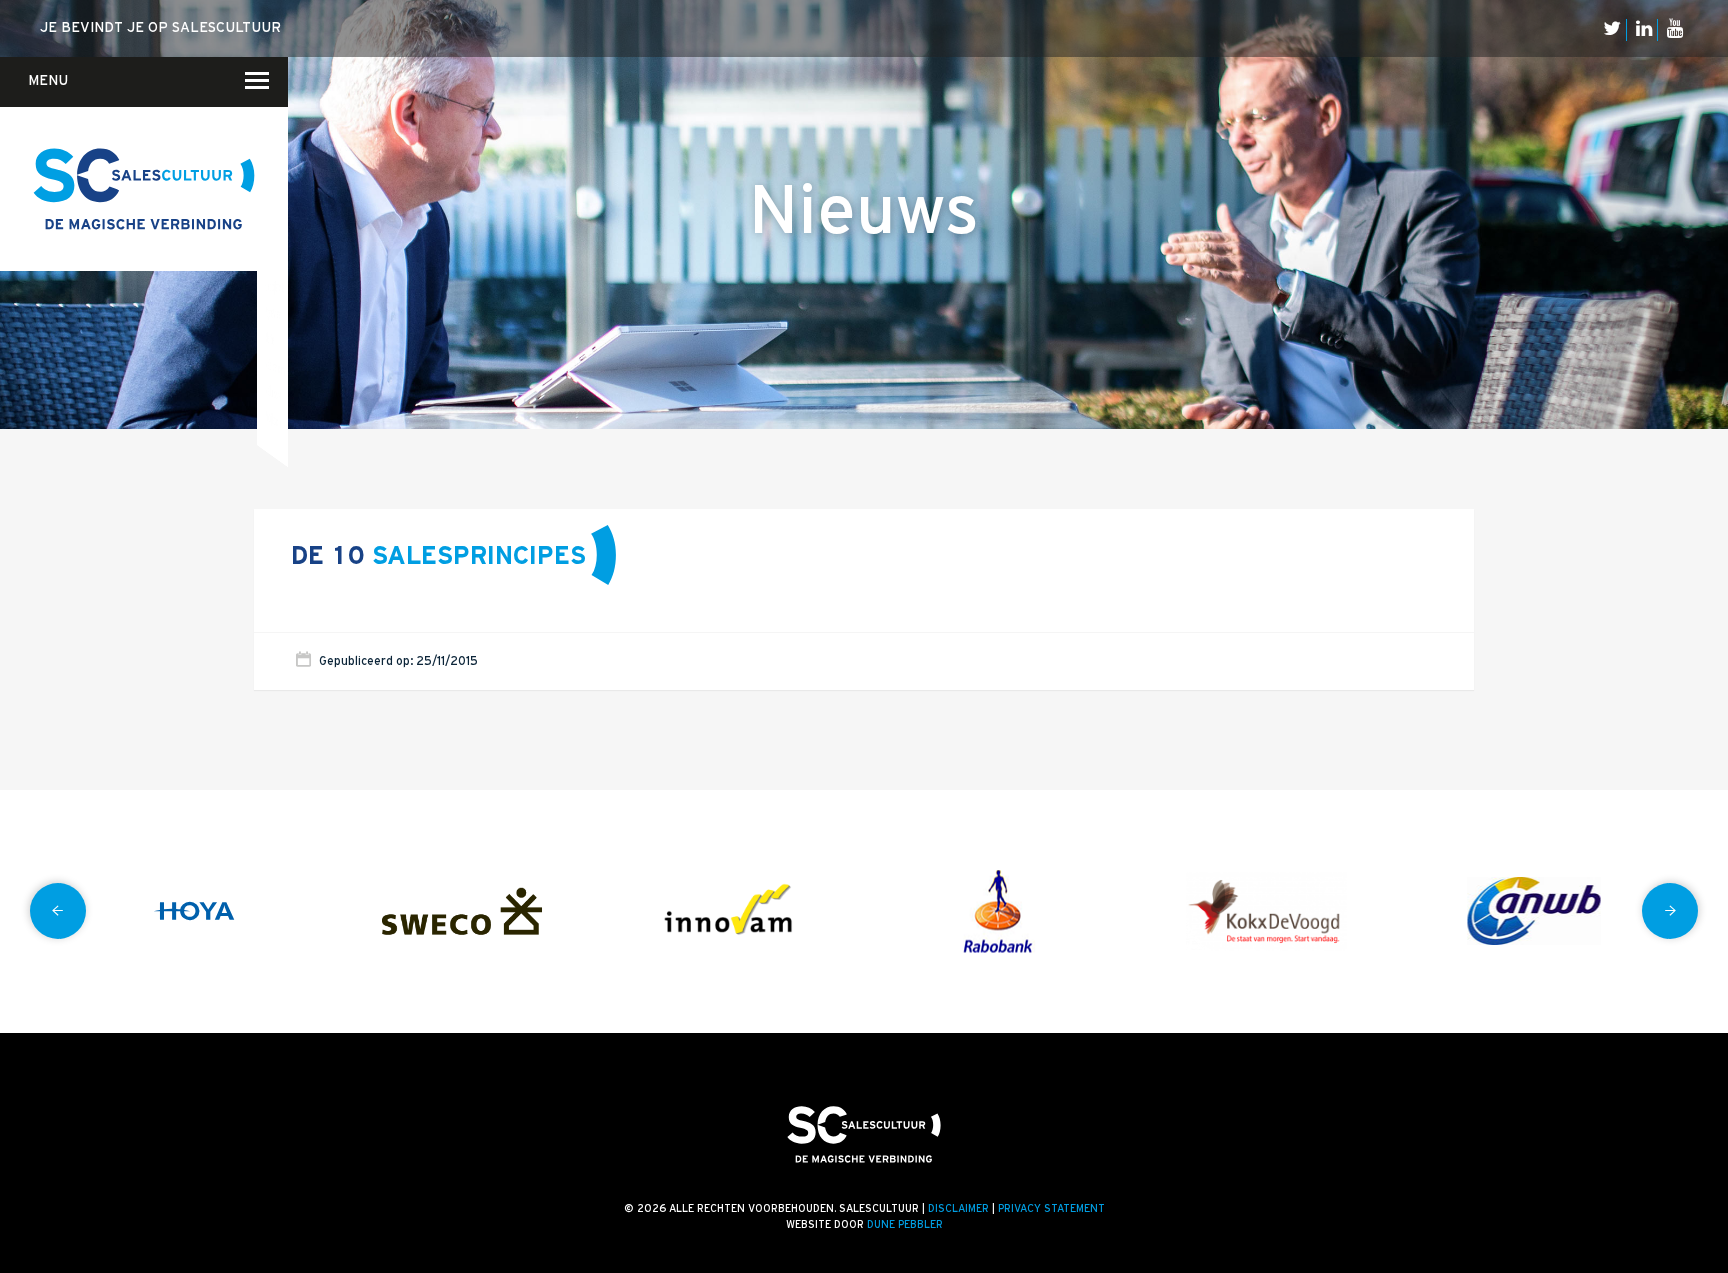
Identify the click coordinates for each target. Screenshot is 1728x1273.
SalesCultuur (273, 392)
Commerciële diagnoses (273, 152)
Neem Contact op (273, 91)
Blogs (275, 151)
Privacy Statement (1051, 1209)
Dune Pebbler (905, 1225)
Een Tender (272, 232)
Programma (273, 312)
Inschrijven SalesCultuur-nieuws (275, 178)
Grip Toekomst (272, 258)
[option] (194, 911)
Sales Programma (275, 366)
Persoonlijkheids (273, 418)
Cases (275, 205)
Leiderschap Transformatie (275, 286)
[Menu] (245, 80)
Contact (268, 155)
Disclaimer (958, 1209)
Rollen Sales (270, 338)
